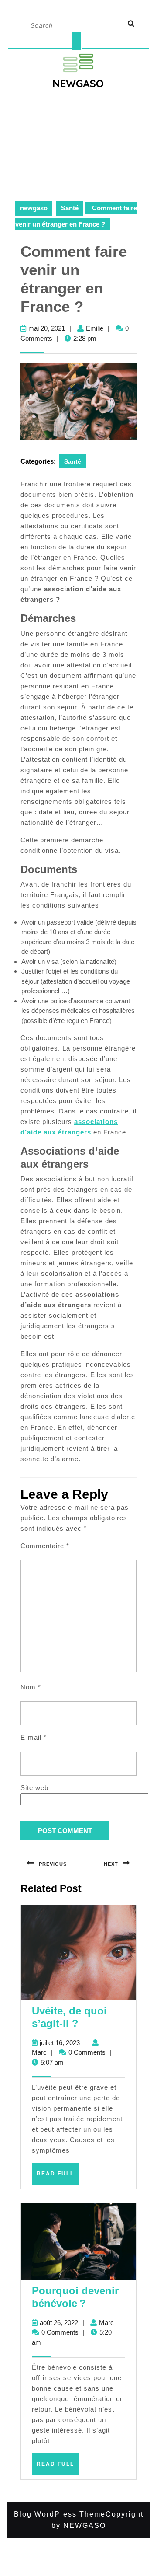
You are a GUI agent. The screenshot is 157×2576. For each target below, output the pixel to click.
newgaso (34, 208)
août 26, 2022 (59, 2323)
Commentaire (45, 1546)
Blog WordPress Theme (60, 2514)
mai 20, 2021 (47, 328)
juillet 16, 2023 (60, 2043)
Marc (39, 2052)
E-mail (34, 1737)
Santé (70, 208)
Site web (34, 1788)
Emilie (95, 328)
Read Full (58, 2177)
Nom (31, 1687)
